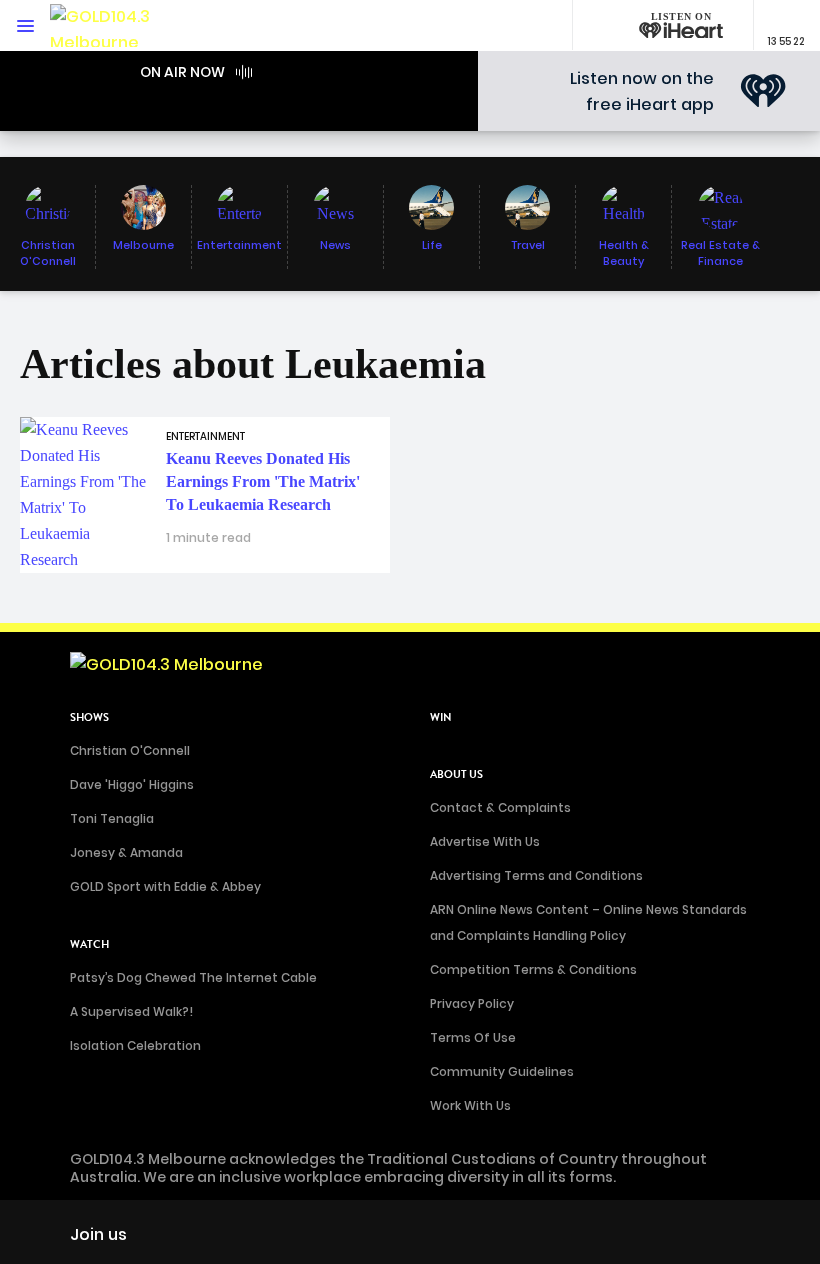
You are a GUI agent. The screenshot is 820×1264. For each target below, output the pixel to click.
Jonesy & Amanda (126, 852)
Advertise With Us (485, 841)
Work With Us (470, 1105)
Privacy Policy (472, 1003)
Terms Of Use (473, 1037)
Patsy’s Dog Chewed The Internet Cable (193, 977)
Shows (89, 717)
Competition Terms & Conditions (533, 969)
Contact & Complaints (500, 807)
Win (441, 717)
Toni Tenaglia (112, 818)
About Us (456, 774)
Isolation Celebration (135, 1045)
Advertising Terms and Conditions (536, 875)
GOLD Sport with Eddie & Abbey (165, 886)
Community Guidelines (502, 1071)
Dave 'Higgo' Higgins (132, 784)
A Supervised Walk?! (131, 1011)
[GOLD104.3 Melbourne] (110, 25)
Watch (89, 944)
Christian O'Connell (130, 750)
